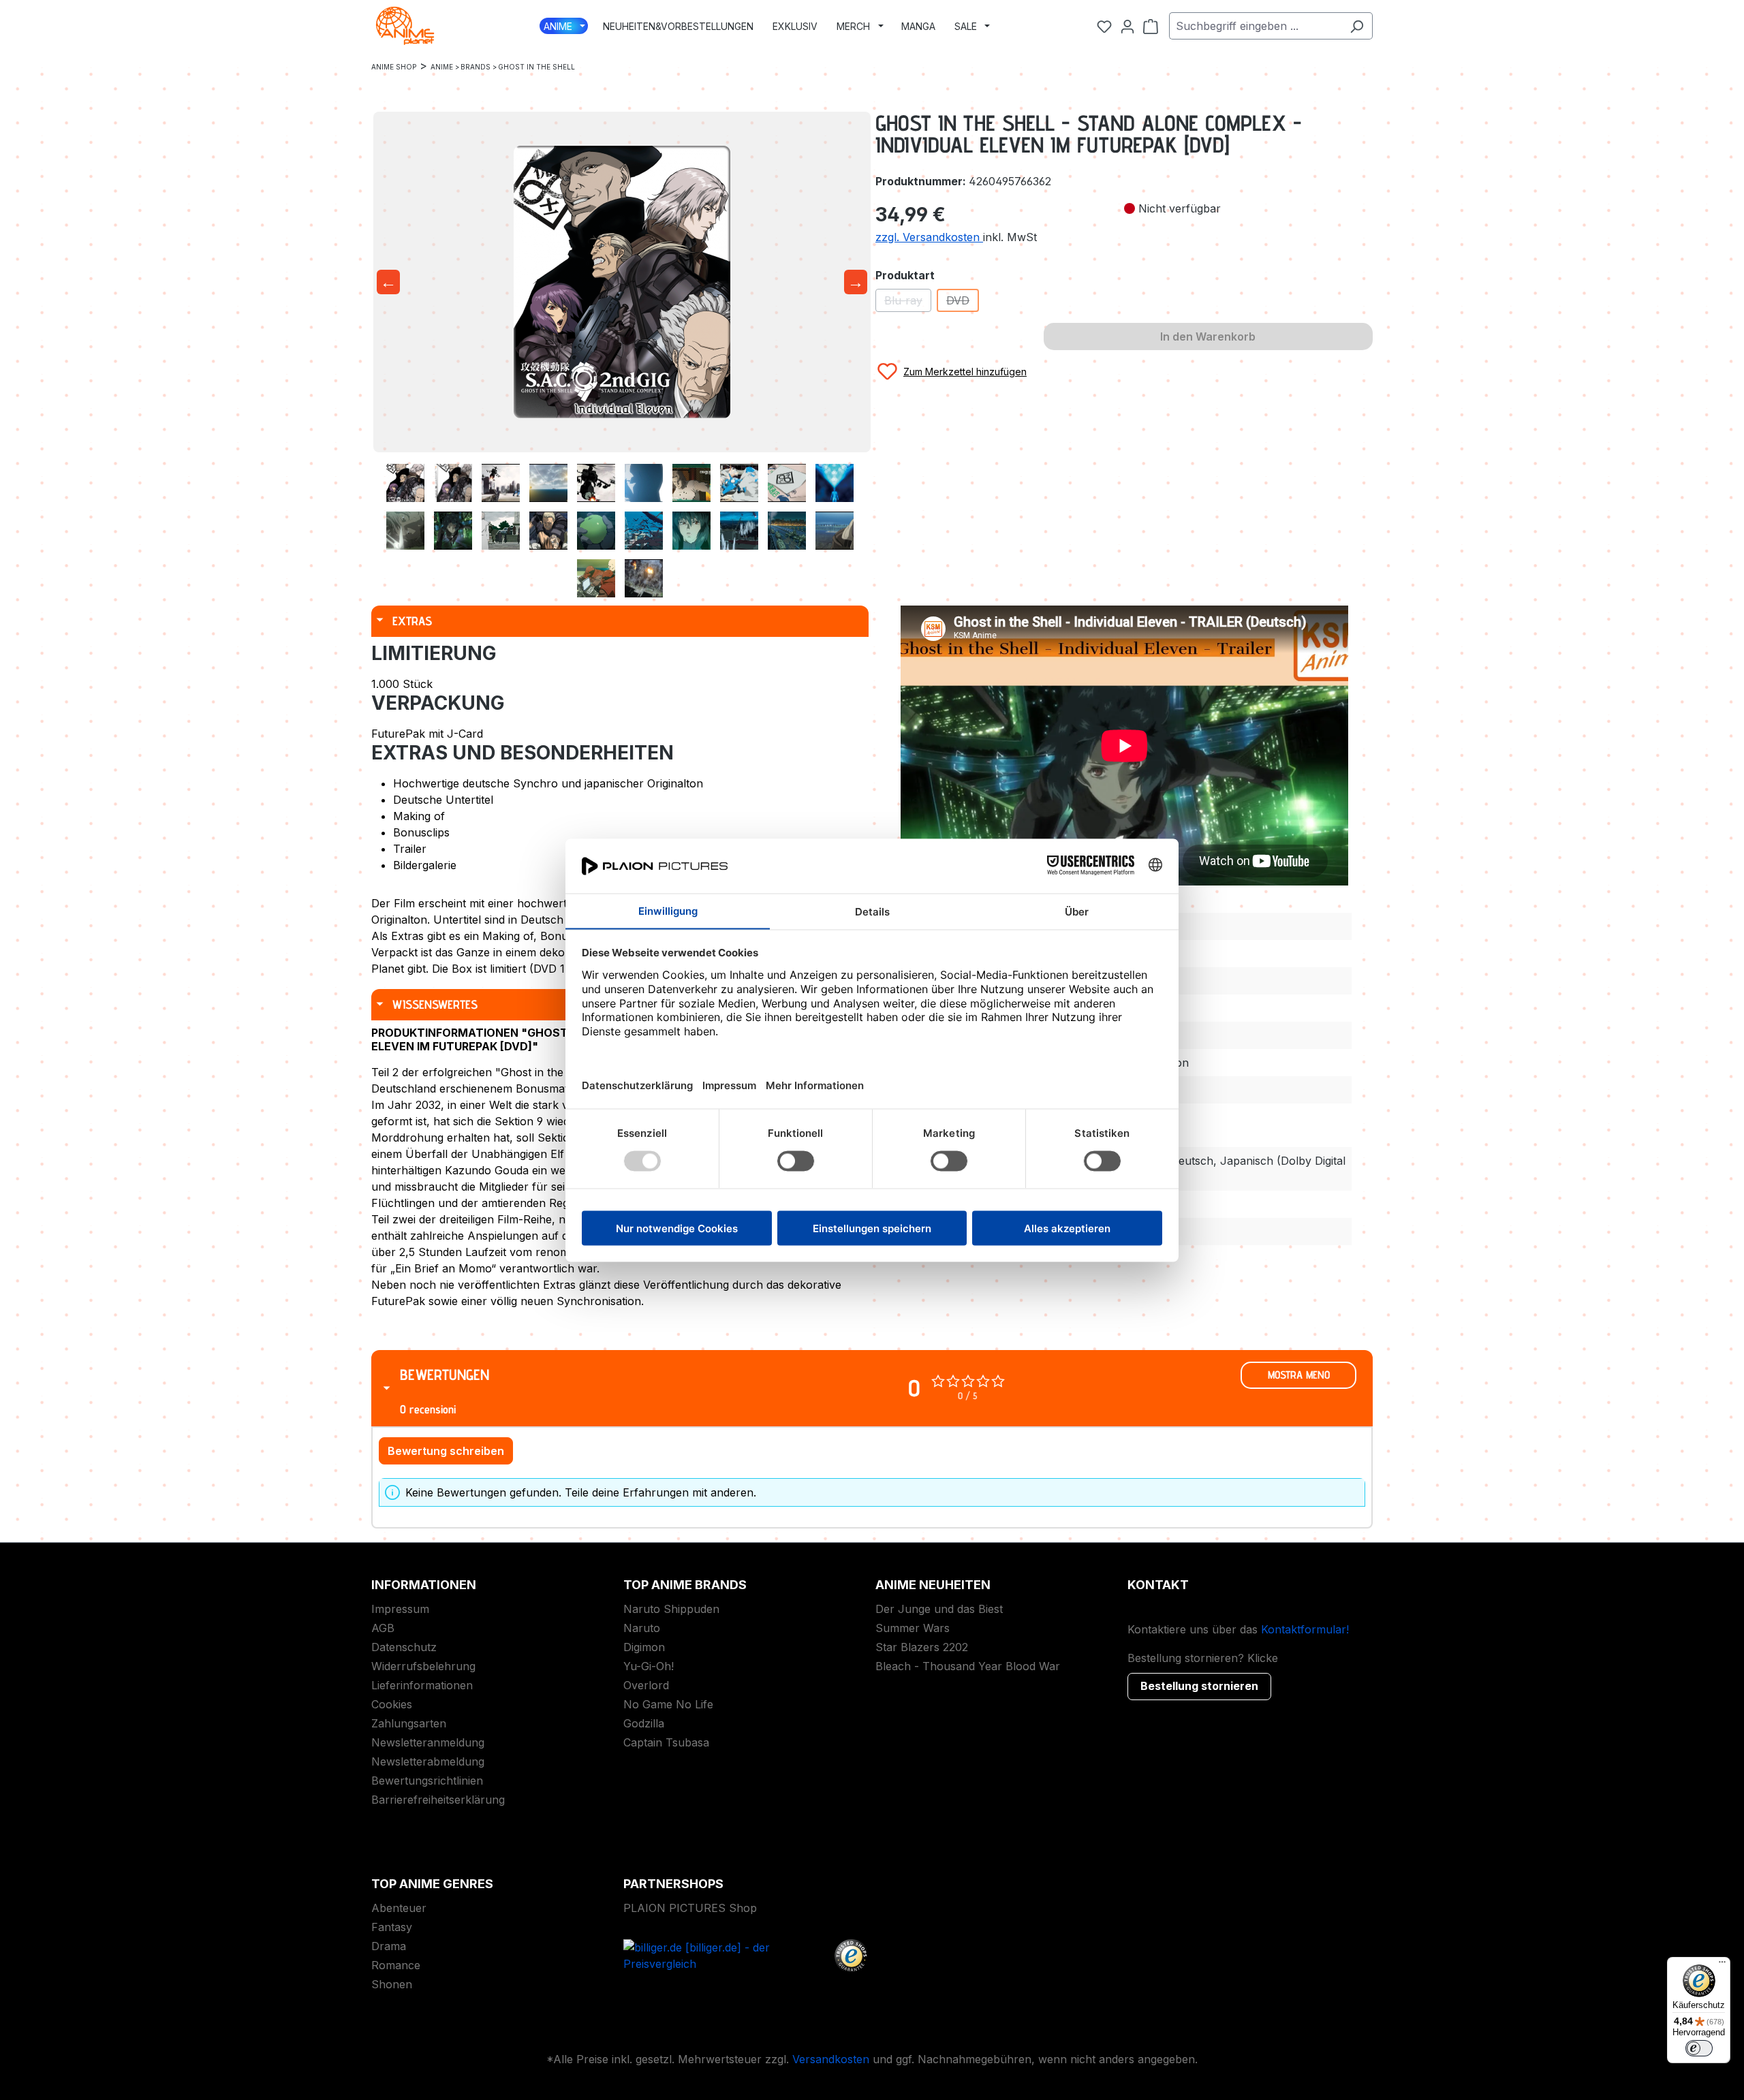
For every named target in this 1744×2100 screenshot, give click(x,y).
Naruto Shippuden (671, 1609)
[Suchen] (1357, 26)
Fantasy (392, 1927)
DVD (963, 303)
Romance (396, 1965)
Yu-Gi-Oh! (649, 1666)
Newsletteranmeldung (428, 1742)
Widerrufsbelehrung (423, 1666)
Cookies (392, 1704)
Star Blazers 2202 (922, 1647)
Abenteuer (399, 1908)
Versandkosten (831, 2059)
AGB (383, 1628)
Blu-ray (908, 303)
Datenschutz (404, 1647)
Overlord (646, 1685)
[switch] (1699, 2048)
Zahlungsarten (409, 1723)
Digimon (644, 1647)
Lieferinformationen (422, 1685)
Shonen (392, 1984)
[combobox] (1255, 26)
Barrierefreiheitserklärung (438, 1800)
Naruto (642, 1628)
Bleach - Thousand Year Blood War (968, 1666)
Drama (389, 1946)
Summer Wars (913, 1628)
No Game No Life (668, 1704)
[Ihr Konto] (1127, 26)
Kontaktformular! (1305, 1629)
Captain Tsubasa (666, 1742)
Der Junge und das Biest (939, 1609)
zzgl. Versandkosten (929, 237)
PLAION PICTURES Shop (690, 1908)
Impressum (400, 1609)
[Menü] (1722, 1965)
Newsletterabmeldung (428, 1761)
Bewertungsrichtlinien (427, 1781)
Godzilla (644, 1723)
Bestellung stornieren (1199, 1686)
